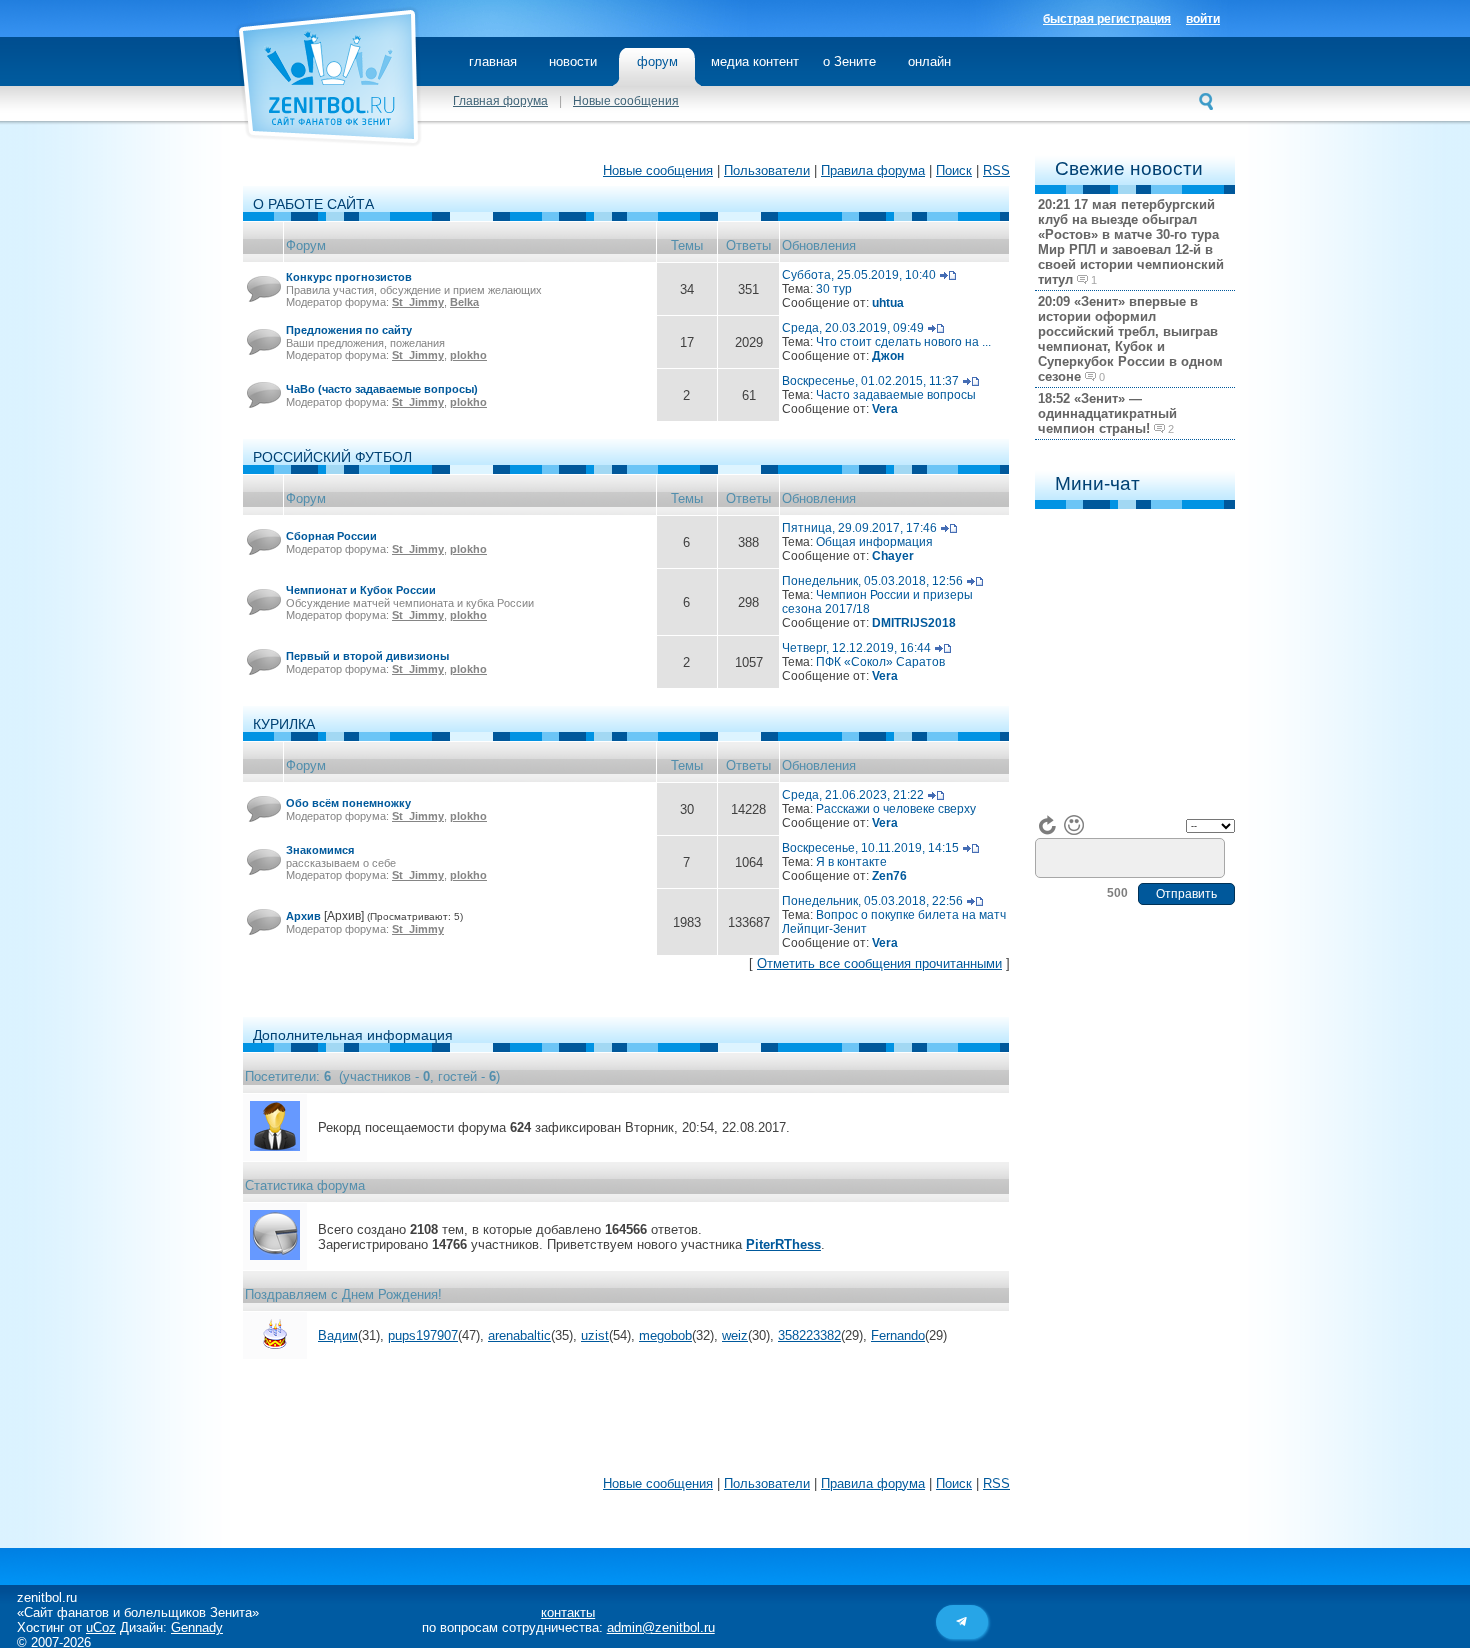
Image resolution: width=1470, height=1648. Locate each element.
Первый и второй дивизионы (367, 656)
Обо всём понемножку (348, 803)
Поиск (954, 170)
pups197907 (423, 1335)
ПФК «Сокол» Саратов (880, 662)
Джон (888, 356)
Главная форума (500, 101)
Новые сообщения (626, 101)
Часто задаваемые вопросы (896, 395)
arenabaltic (519, 1335)
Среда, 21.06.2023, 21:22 (853, 795)
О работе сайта (313, 204)
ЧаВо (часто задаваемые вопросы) (382, 389)
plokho (468, 355)
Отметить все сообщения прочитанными (879, 963)
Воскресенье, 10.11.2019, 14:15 (870, 848)
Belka (464, 302)
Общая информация (874, 542)
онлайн (929, 61)
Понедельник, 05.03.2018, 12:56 (872, 581)
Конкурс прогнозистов (349, 277)
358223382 (809, 1335)
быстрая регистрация (1107, 19)
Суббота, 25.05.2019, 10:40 (859, 275)
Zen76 (889, 876)
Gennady (197, 1627)
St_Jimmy (418, 302)
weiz (735, 1335)
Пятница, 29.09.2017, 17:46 (859, 528)
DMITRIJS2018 (914, 623)
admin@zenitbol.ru (661, 1627)
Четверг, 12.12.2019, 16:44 (856, 648)
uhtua (888, 303)
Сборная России (331, 536)
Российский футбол (332, 457)
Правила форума (873, 170)
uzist (595, 1335)
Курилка (284, 724)
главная (493, 61)
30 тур (834, 289)
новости (573, 61)
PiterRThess (783, 1244)
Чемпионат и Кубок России (361, 590)
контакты (568, 1612)
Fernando (898, 1335)
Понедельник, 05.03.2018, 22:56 (872, 901)
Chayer (893, 556)
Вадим (338, 1335)
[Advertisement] (626, 1420)
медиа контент (755, 61)
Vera (885, 409)
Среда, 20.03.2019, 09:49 (853, 328)
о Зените (849, 61)
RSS (996, 170)
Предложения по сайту (349, 330)
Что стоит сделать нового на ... (903, 342)
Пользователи (767, 170)
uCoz (101, 1627)
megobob (665, 1335)
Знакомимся (320, 850)
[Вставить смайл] (1074, 825)
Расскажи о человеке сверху (896, 809)
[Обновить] (1048, 825)
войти (1203, 19)
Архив (303, 916)
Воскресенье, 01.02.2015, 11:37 (870, 381)
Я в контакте (851, 862)
